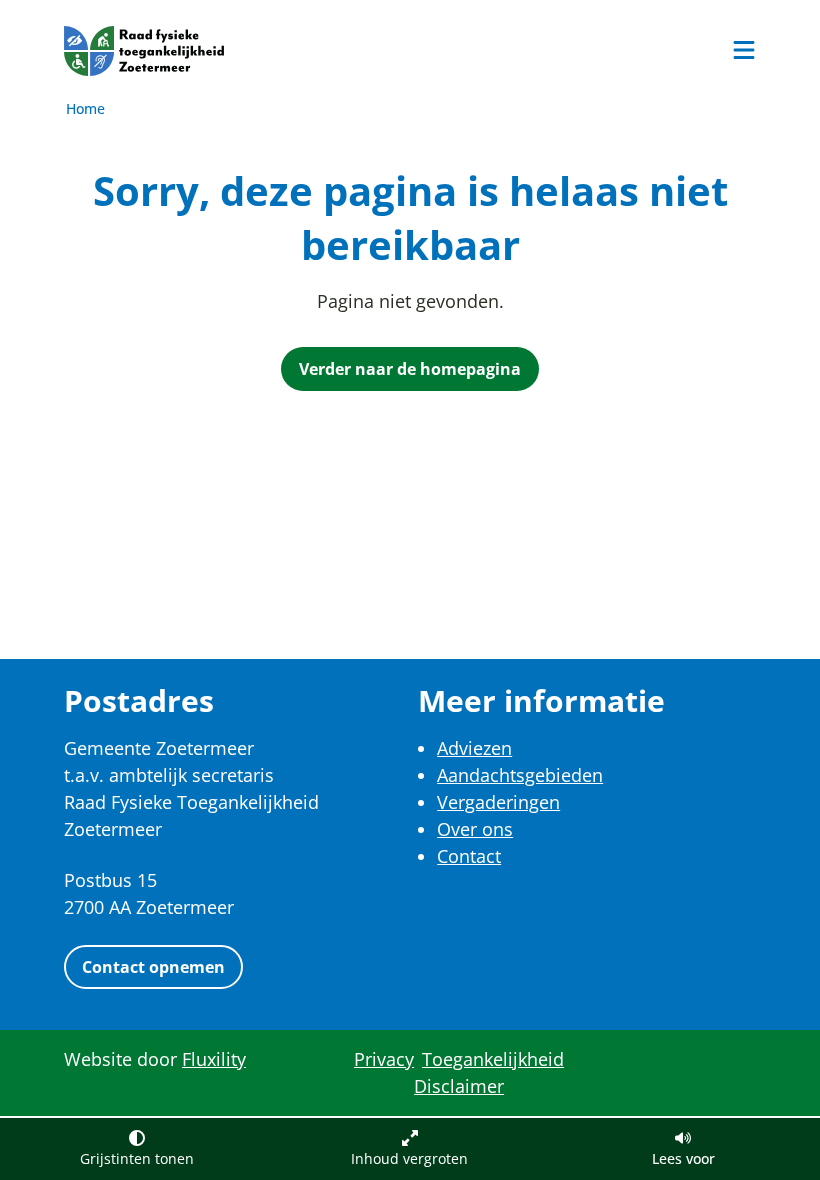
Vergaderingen (498, 802)
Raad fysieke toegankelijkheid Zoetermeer (144, 51)
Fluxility (214, 1059)
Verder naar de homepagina (410, 369)
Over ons (475, 829)
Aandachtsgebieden (520, 775)
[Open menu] (744, 50)
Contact (469, 856)
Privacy (384, 1059)
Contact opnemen (153, 967)
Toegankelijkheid (493, 1059)
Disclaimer (459, 1086)
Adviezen (474, 748)
